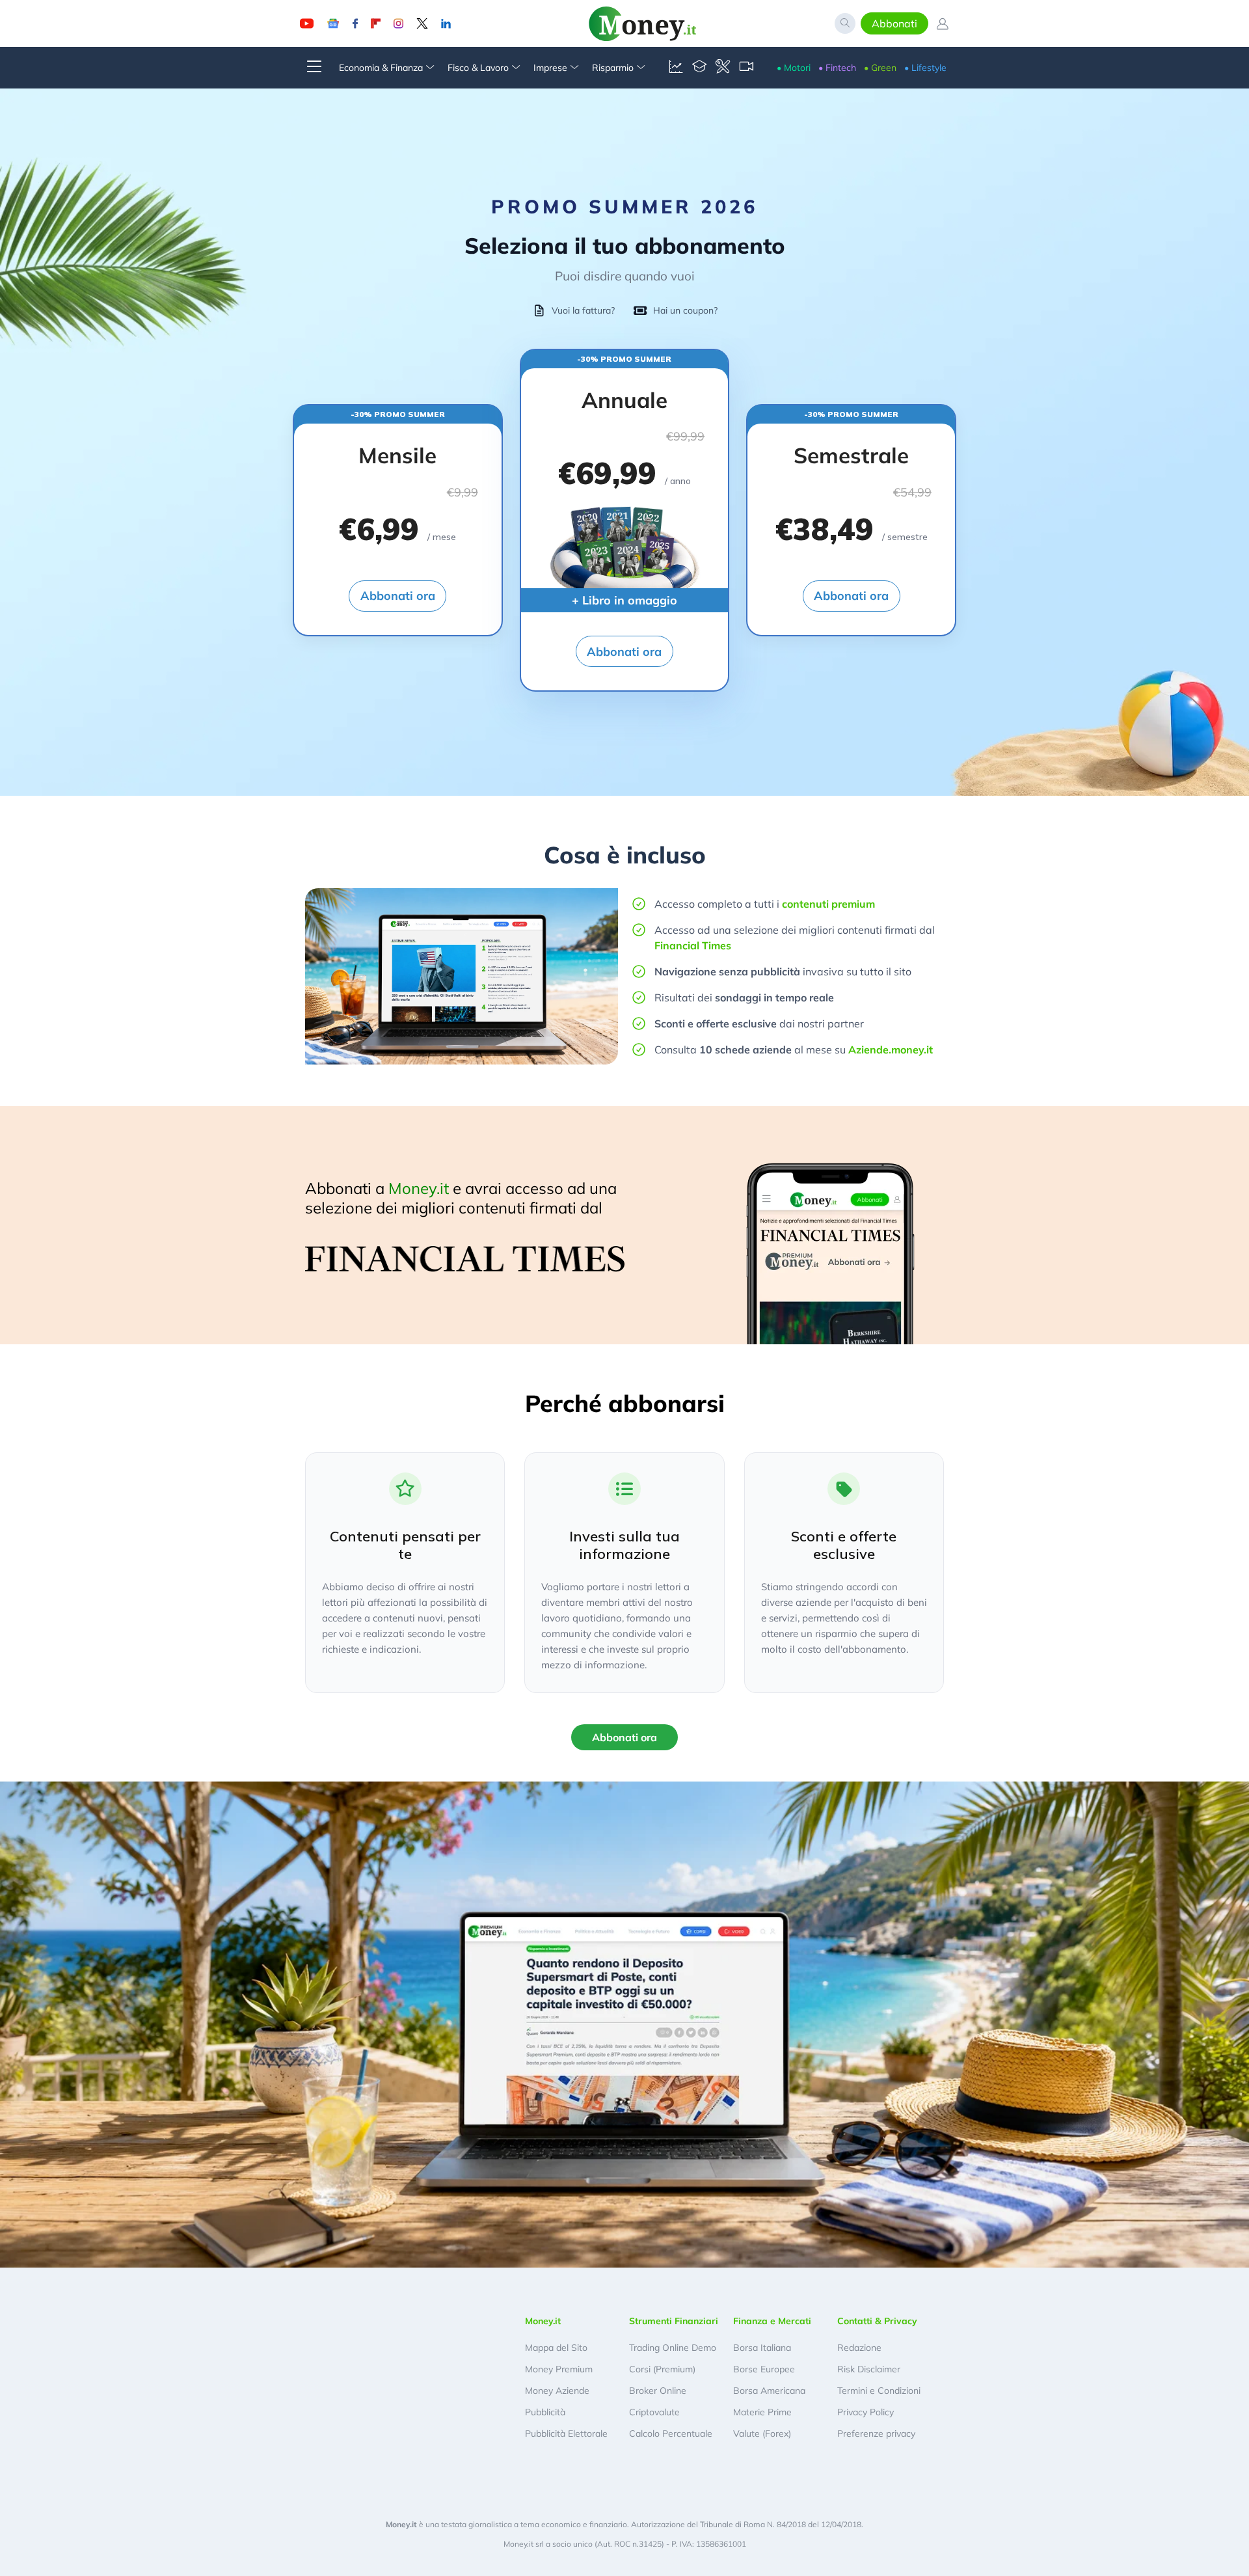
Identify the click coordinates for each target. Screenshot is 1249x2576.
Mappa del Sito (556, 2348)
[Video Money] (746, 68)
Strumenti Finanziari (674, 2321)
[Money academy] (699, 68)
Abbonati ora (398, 596)
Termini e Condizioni (879, 2391)
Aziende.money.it (891, 1050)
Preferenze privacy (876, 2434)
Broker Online (658, 2391)
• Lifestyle (925, 68)
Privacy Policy (866, 2412)
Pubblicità (545, 2412)
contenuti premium (828, 904)
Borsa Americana (769, 2391)
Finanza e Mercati (772, 2321)
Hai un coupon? (685, 310)
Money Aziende (557, 2391)
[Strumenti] (723, 68)
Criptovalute (654, 2412)
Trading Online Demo (673, 2348)
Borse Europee (764, 2369)
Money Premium (559, 2369)
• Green (880, 68)
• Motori (794, 68)
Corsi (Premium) (662, 2369)
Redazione (859, 2348)
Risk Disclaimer (869, 2369)
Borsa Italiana (762, 2348)
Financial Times (693, 945)
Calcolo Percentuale (671, 2434)
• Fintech (837, 68)
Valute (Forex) (762, 2434)
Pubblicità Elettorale (566, 2434)
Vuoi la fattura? (583, 310)
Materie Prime (762, 2412)
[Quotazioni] (676, 68)
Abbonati (894, 23)
